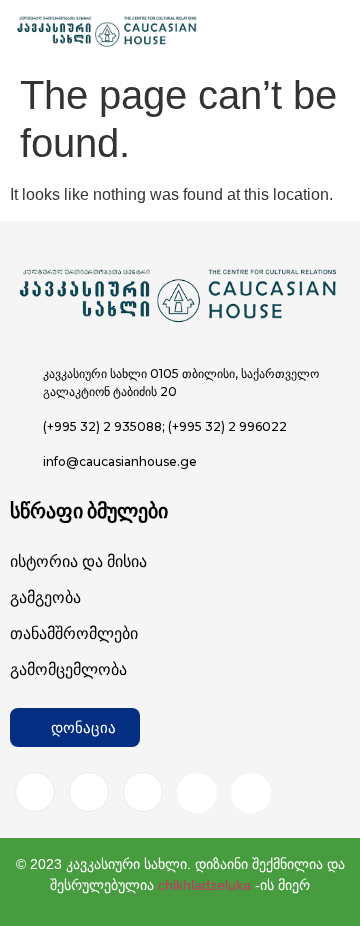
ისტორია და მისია (78, 561)
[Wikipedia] (251, 793)
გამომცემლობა (68, 669)
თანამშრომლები (74, 633)
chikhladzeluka (204, 885)
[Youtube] (197, 793)
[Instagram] (89, 792)
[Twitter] (143, 792)
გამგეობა (45, 597)
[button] (75, 727)
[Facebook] (35, 792)
